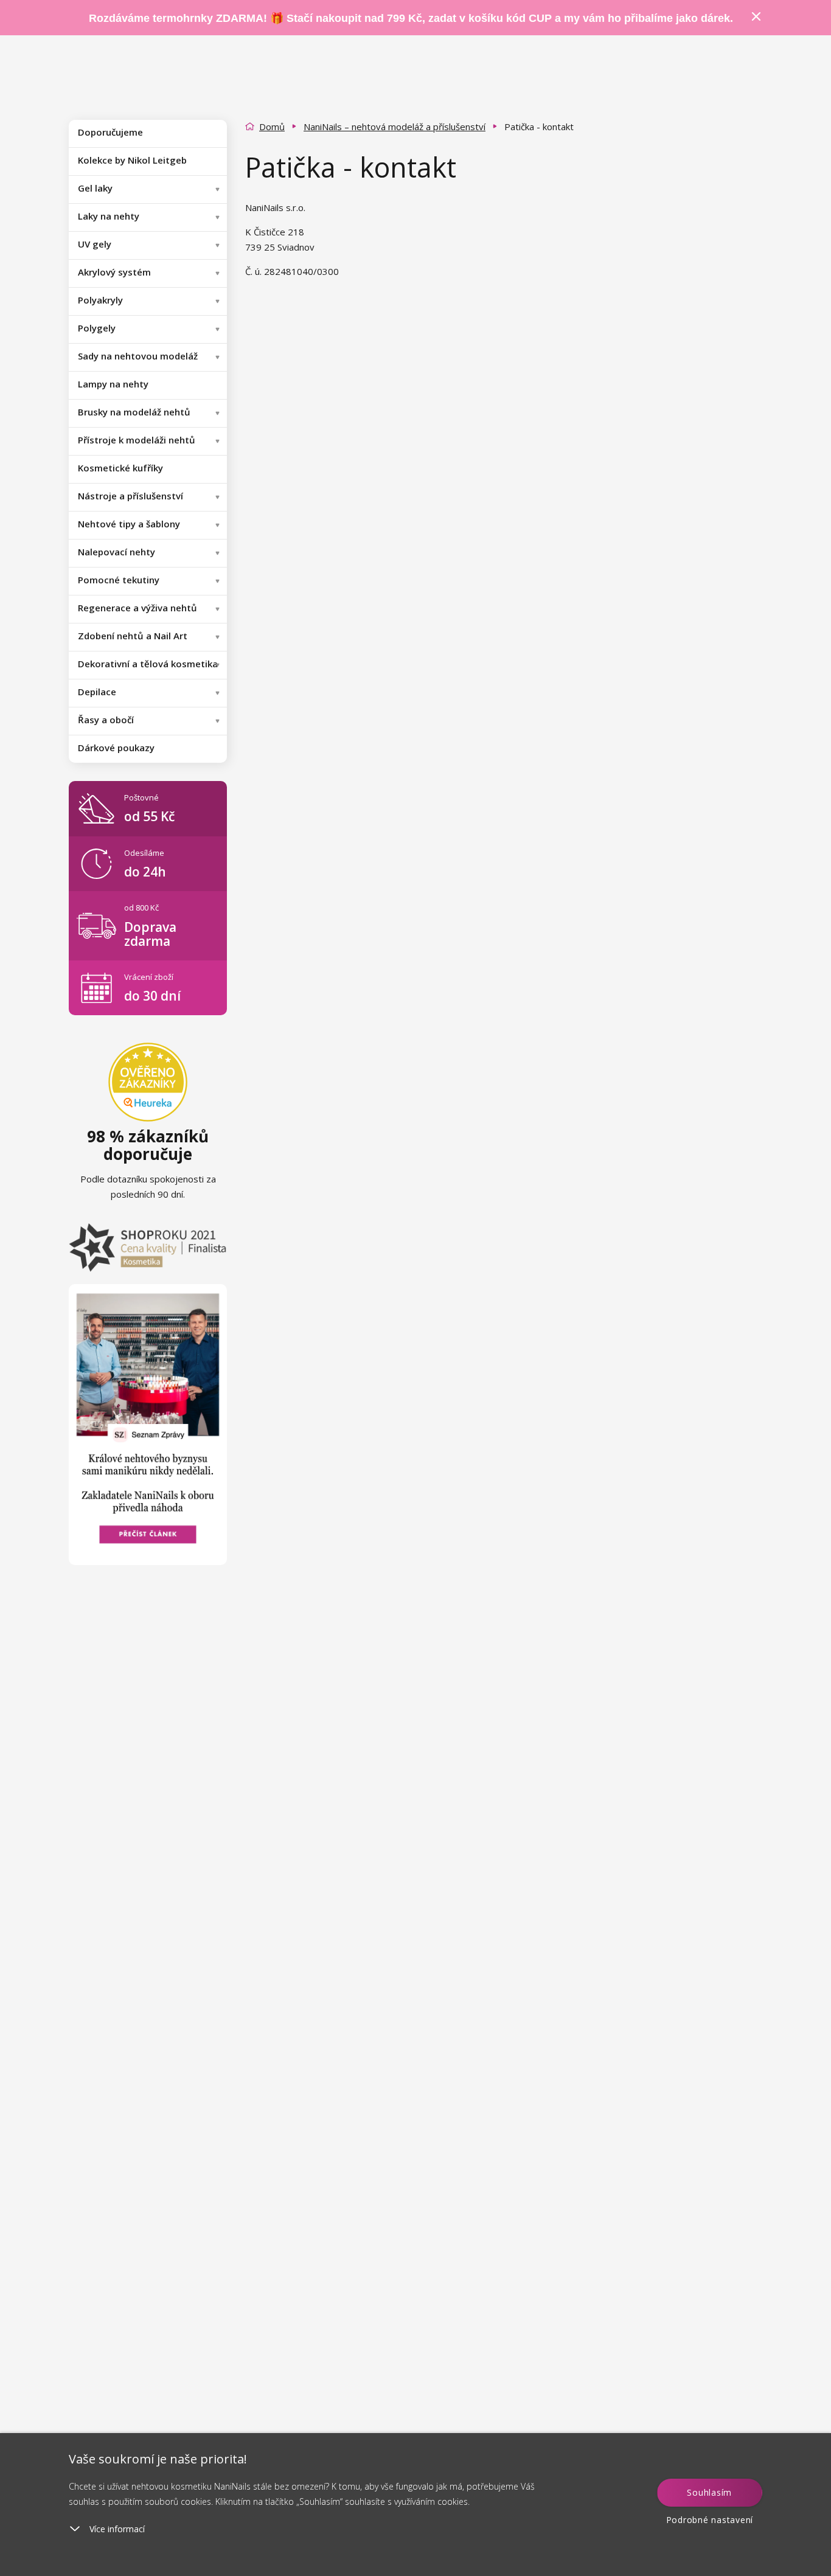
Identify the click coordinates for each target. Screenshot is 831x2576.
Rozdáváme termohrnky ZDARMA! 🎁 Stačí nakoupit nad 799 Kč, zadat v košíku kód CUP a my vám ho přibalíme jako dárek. (411, 18)
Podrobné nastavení (710, 2520)
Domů (272, 127)
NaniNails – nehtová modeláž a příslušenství (395, 127)
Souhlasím (709, 2492)
